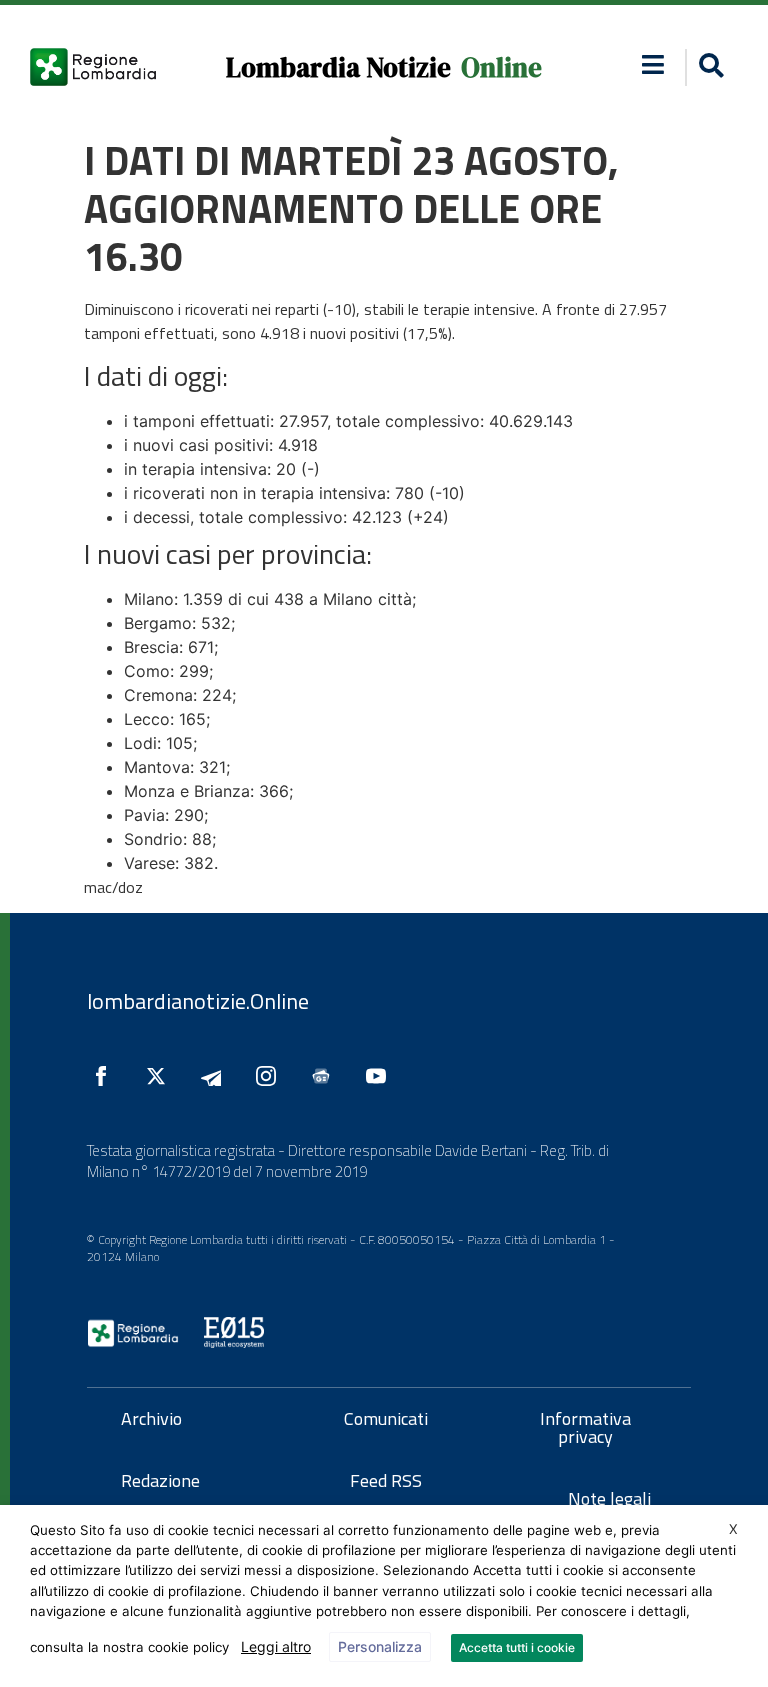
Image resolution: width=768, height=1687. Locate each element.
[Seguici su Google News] (326, 1076)
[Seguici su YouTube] (381, 1076)
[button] (652, 64)
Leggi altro (276, 1646)
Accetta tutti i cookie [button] (517, 1647)
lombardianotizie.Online (198, 1001)
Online (501, 67)
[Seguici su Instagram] (271, 1076)
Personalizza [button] (380, 1646)
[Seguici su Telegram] (216, 1076)
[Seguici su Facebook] (106, 1076)
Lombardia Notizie (338, 67)
